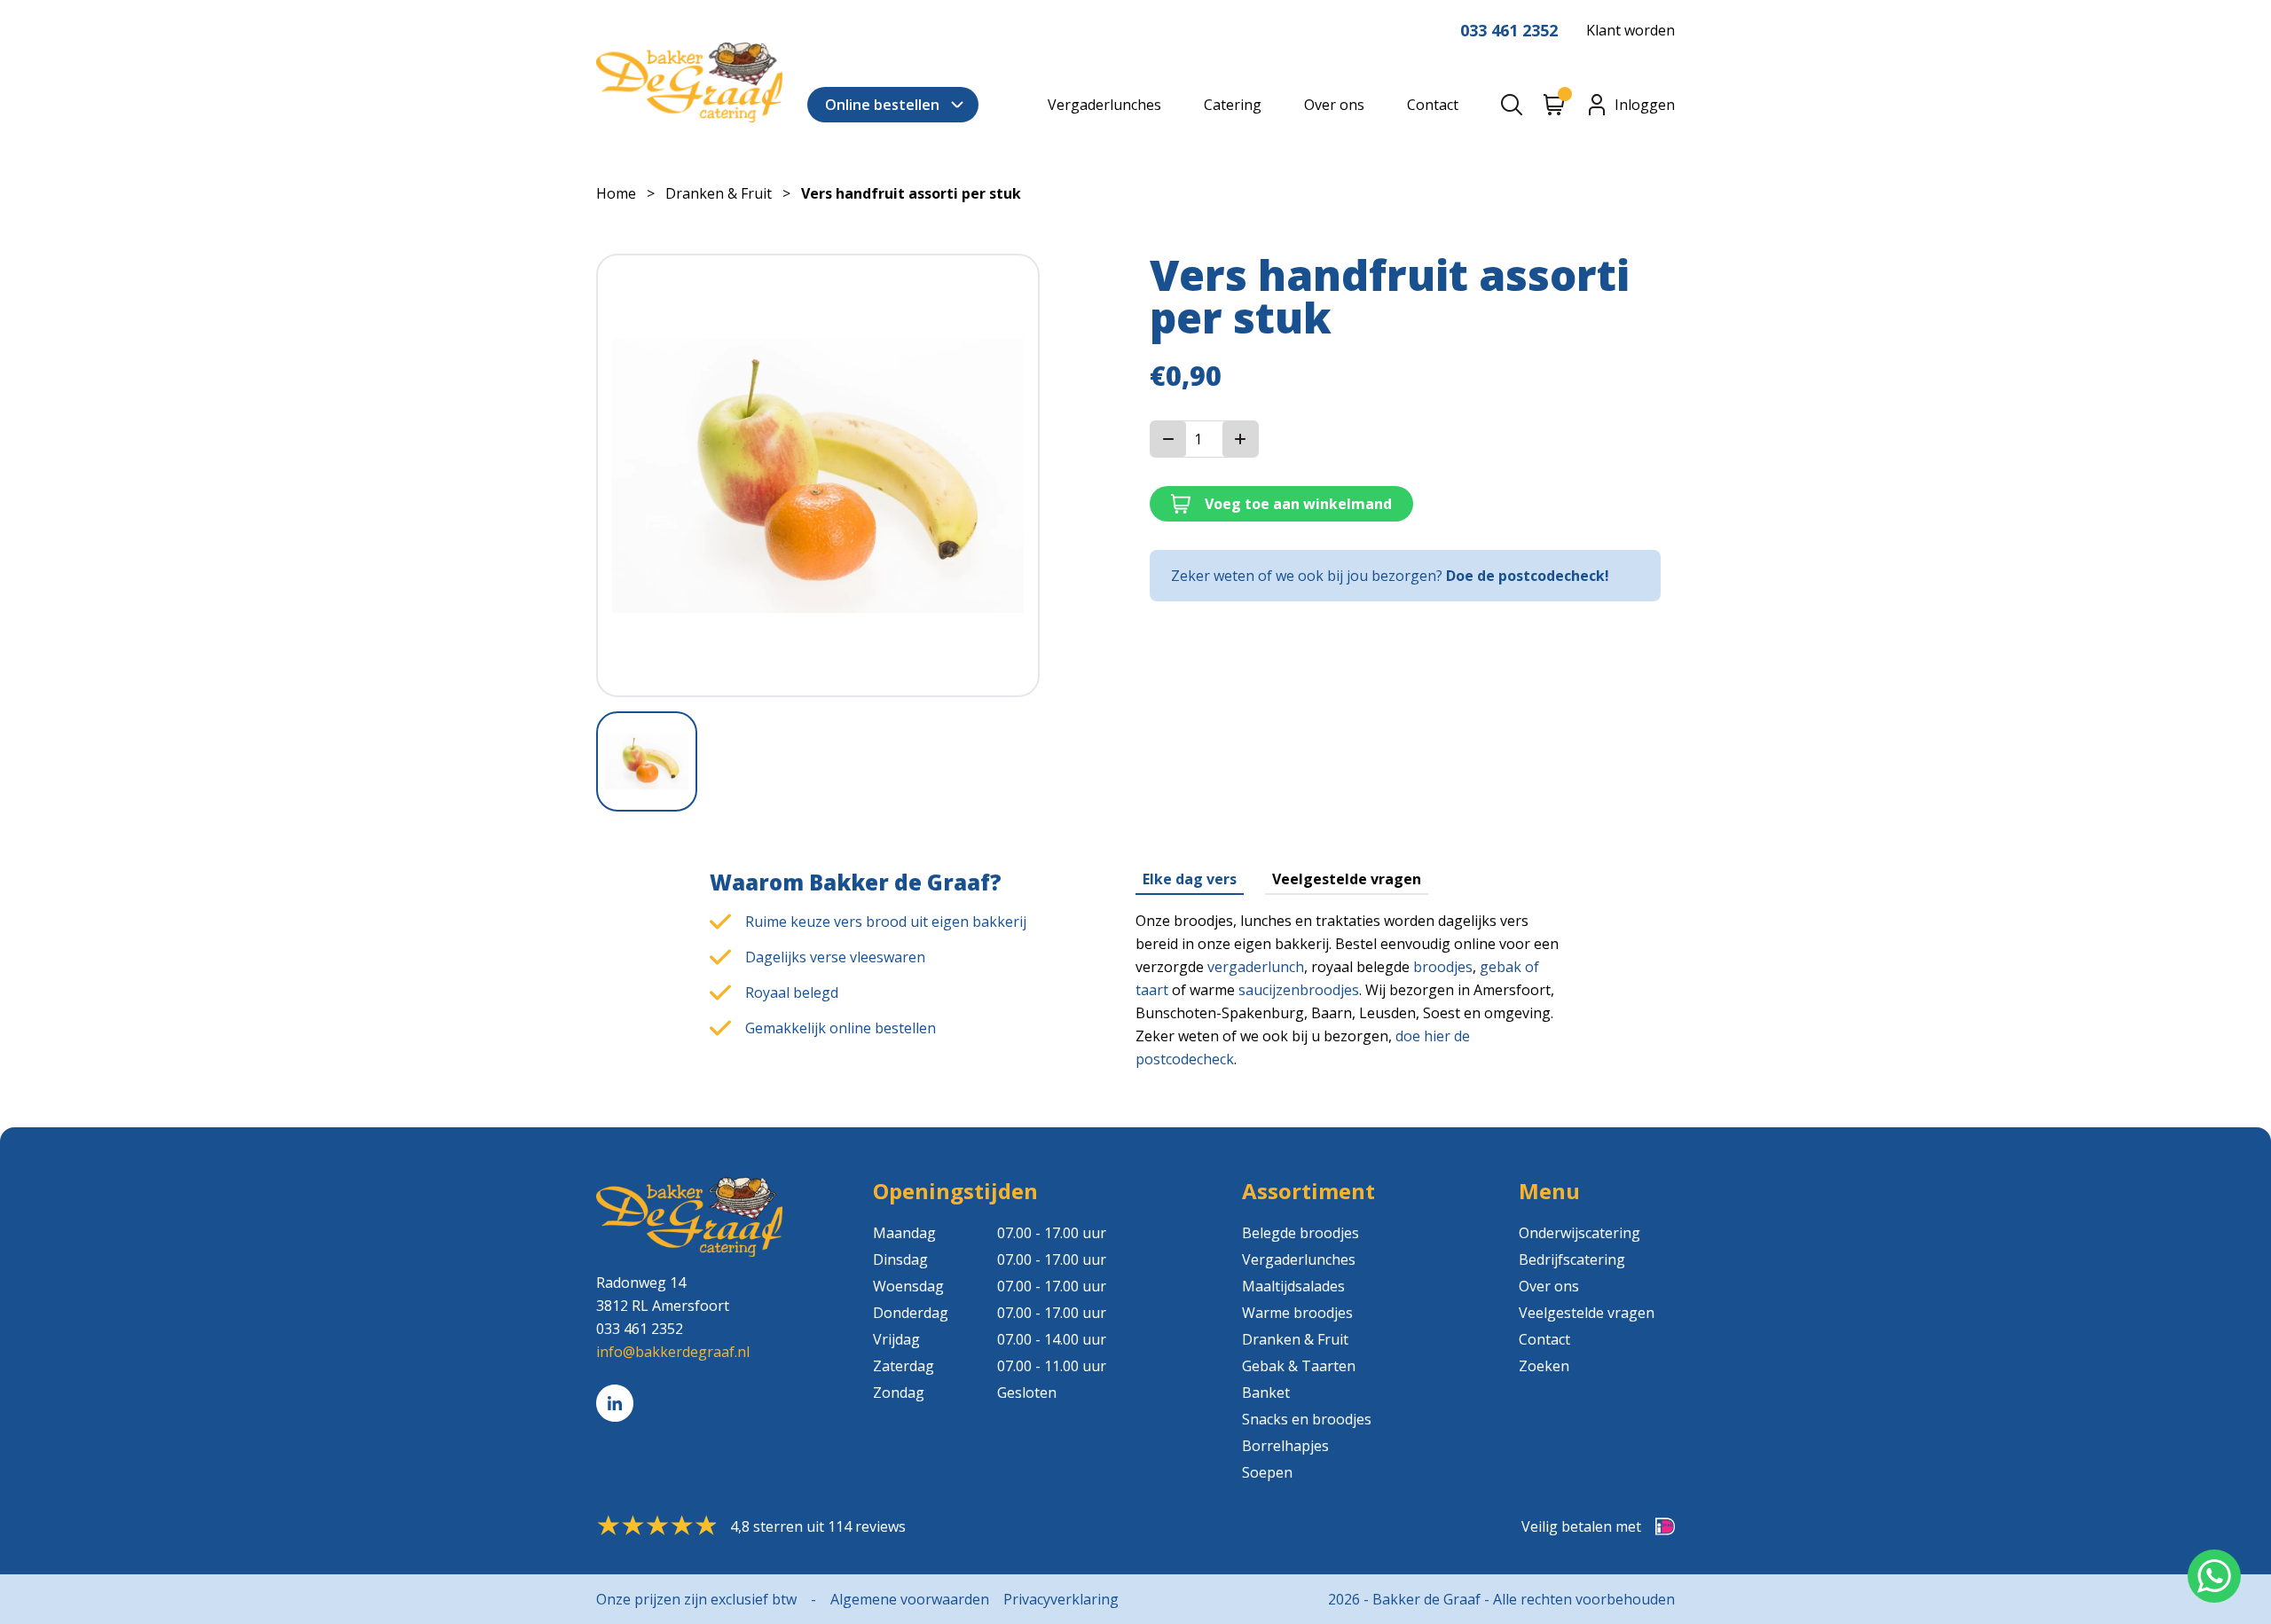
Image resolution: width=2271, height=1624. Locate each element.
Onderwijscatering (1579, 1233)
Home (616, 193)
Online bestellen (882, 105)
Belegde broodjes (1301, 1233)
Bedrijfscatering (1572, 1259)
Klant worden (1631, 30)
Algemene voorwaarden (910, 1599)
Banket (1266, 1393)
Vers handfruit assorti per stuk (911, 193)
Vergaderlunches (1104, 105)
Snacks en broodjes (1307, 1419)
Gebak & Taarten (1299, 1366)
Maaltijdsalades (1293, 1286)
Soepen (1267, 1472)
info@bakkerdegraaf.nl (673, 1352)
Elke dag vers (1190, 879)
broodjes (1443, 967)
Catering (1233, 105)
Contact (1433, 105)
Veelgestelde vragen (1347, 879)
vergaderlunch (1256, 967)
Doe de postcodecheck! (1528, 576)
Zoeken (1544, 1366)
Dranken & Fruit (719, 193)
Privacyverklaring (1061, 1599)
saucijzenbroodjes (1299, 990)
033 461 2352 (1509, 30)
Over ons (1334, 105)
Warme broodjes (1297, 1313)
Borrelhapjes (1285, 1446)
